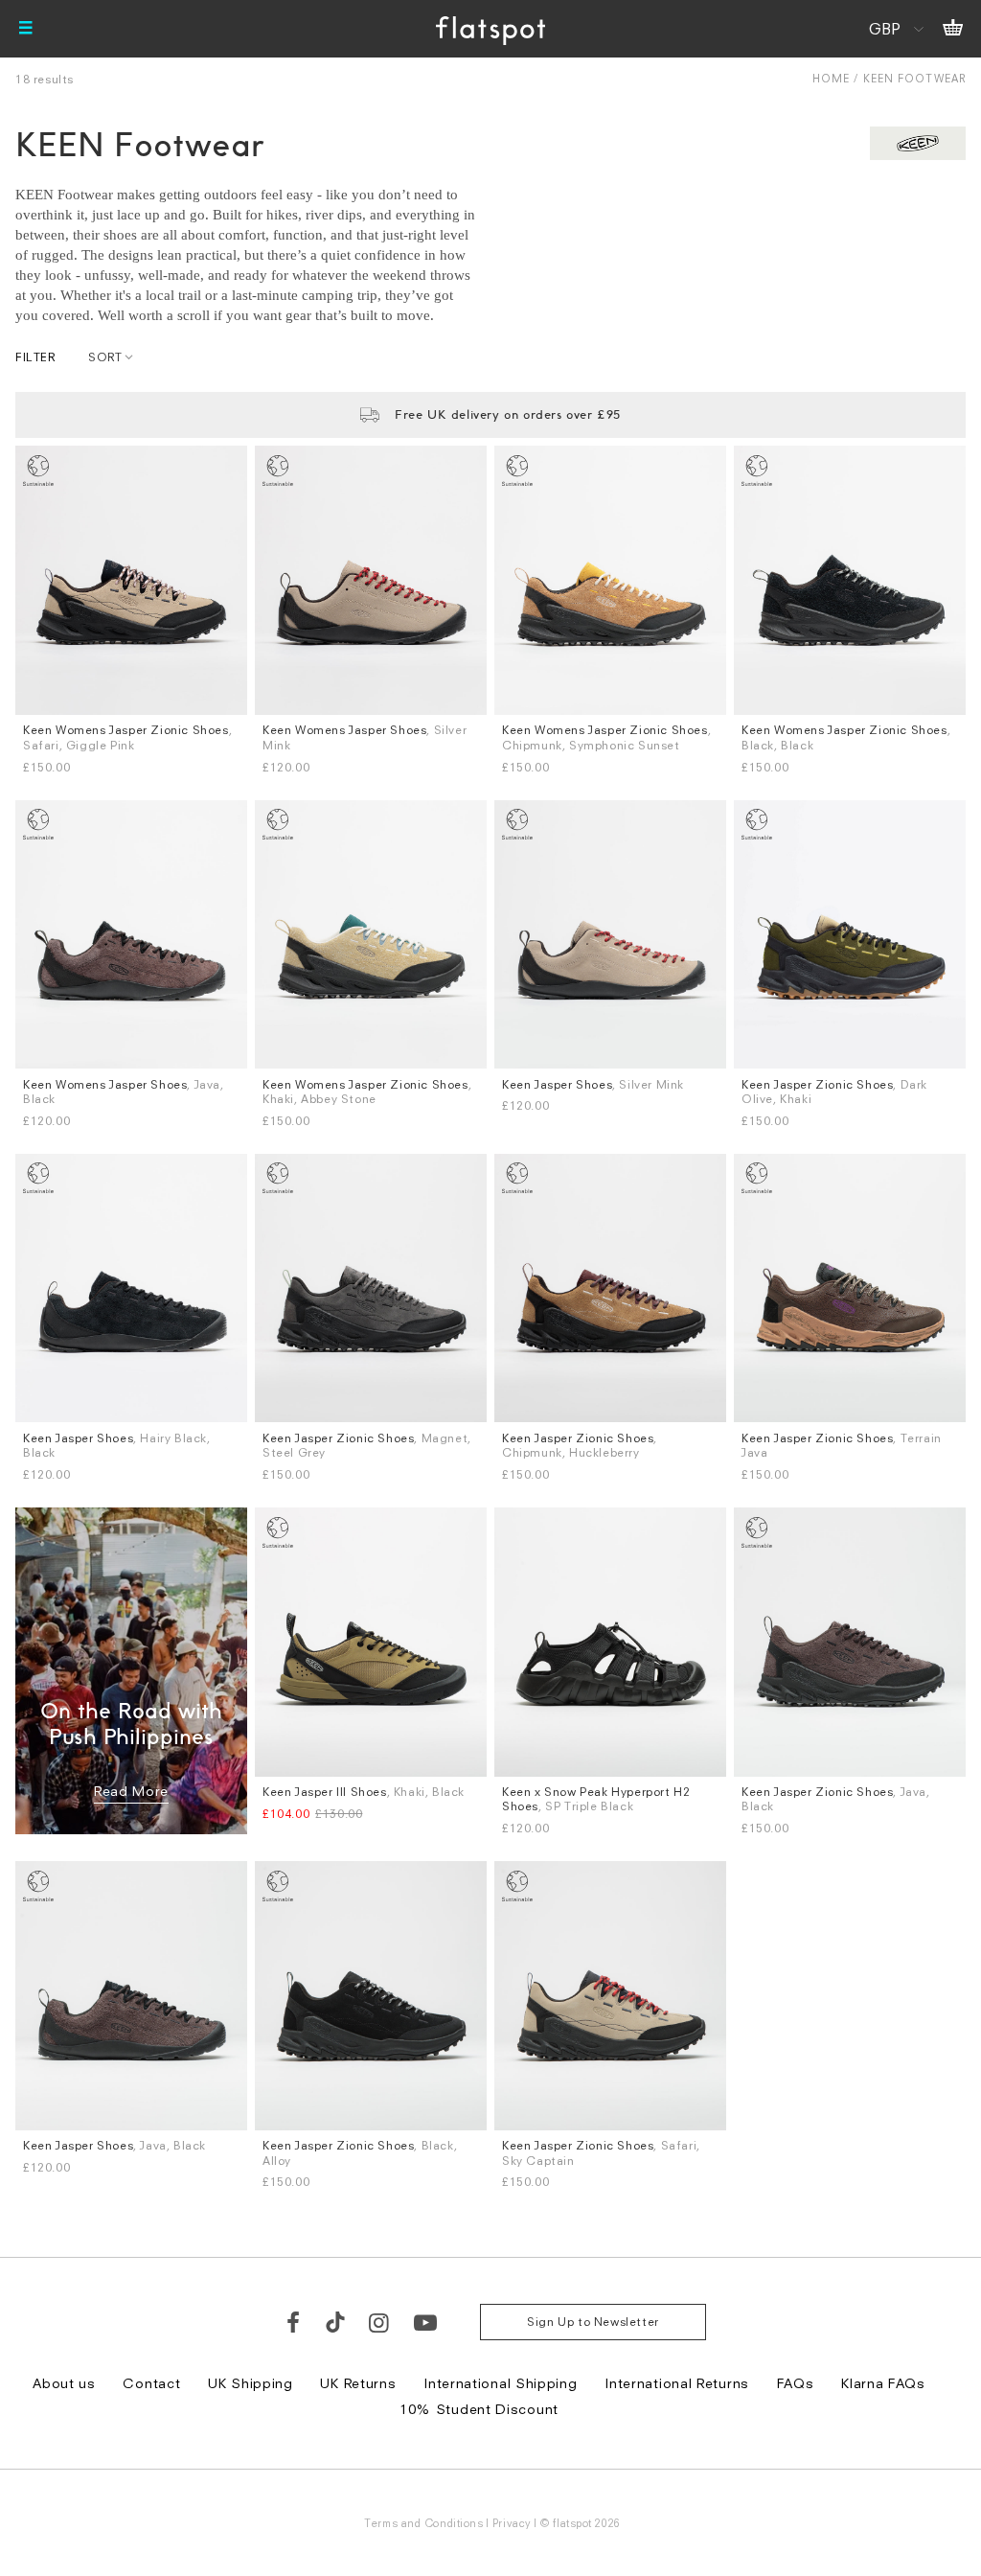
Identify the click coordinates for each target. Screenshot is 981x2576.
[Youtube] (426, 2322)
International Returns (677, 2383)
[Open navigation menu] (26, 29)
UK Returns (358, 2383)
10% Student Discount (479, 2409)
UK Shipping (251, 2383)
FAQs (796, 2383)
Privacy (512, 2523)
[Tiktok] (335, 2322)
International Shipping (500, 2383)
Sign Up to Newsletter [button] (593, 2322)
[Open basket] (953, 29)
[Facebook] (294, 2322)
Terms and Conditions (423, 2523)
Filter (35, 357)
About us (64, 2383)
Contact (151, 2383)
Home (831, 78)
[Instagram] (380, 2322)
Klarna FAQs (883, 2383)
